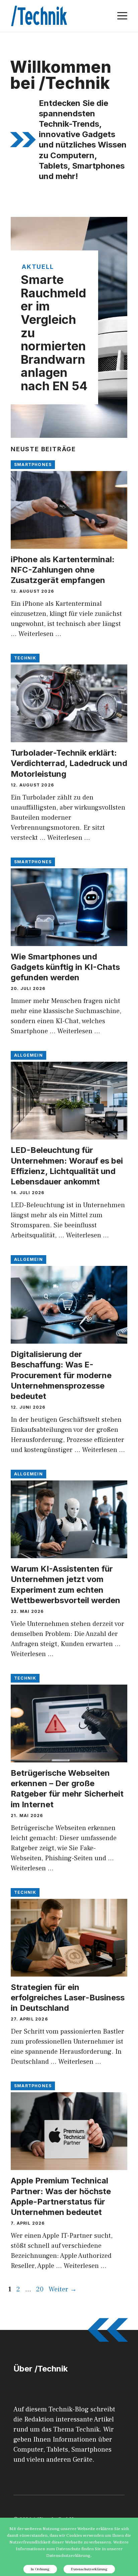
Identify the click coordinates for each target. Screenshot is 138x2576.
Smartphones (33, 464)
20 (41, 2289)
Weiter (63, 2289)
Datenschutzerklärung (89, 2569)
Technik (25, 658)
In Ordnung (40, 2569)
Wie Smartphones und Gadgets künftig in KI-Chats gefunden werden (65, 967)
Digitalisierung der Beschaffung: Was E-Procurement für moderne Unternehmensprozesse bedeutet (61, 1375)
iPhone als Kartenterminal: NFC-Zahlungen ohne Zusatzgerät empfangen (63, 570)
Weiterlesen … (40, 634)
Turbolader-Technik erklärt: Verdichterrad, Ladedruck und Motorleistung (69, 763)
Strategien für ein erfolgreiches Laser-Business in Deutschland (68, 1998)
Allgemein (28, 1055)
